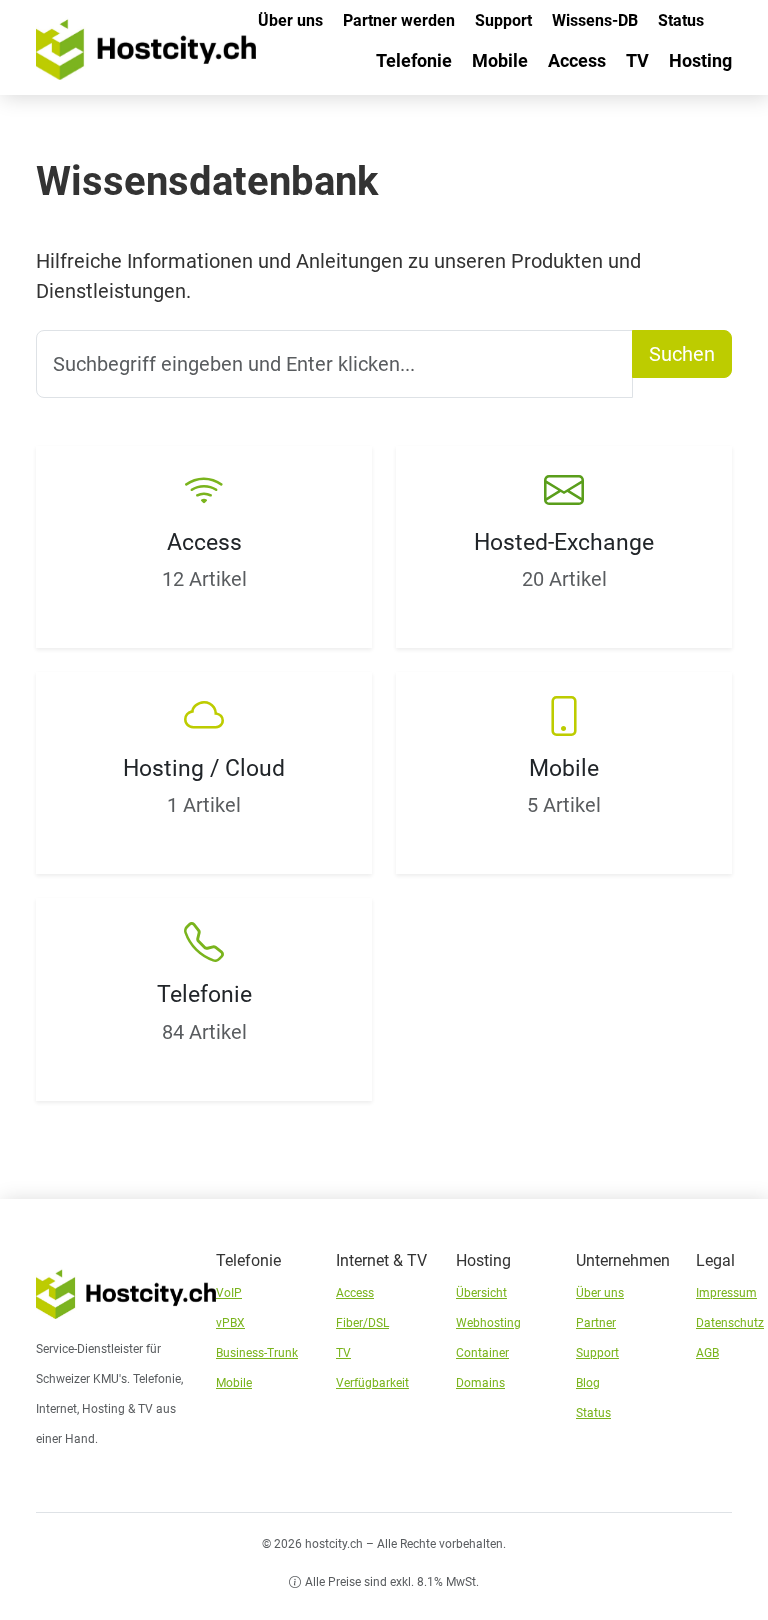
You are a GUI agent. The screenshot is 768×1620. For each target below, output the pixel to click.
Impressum (726, 1293)
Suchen (682, 354)
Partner (596, 1323)
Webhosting (488, 1323)
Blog (588, 1383)
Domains (480, 1383)
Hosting (700, 60)
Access (577, 60)
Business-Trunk (257, 1353)
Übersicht (481, 1293)
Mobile (500, 60)
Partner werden (399, 20)
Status (681, 20)
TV (637, 60)
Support (503, 20)
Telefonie (414, 60)
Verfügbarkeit (372, 1383)
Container (482, 1353)
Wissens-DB (595, 20)
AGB (707, 1353)
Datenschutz (730, 1323)
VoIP (229, 1293)
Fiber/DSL (362, 1323)
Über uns (290, 20)
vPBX (230, 1323)
